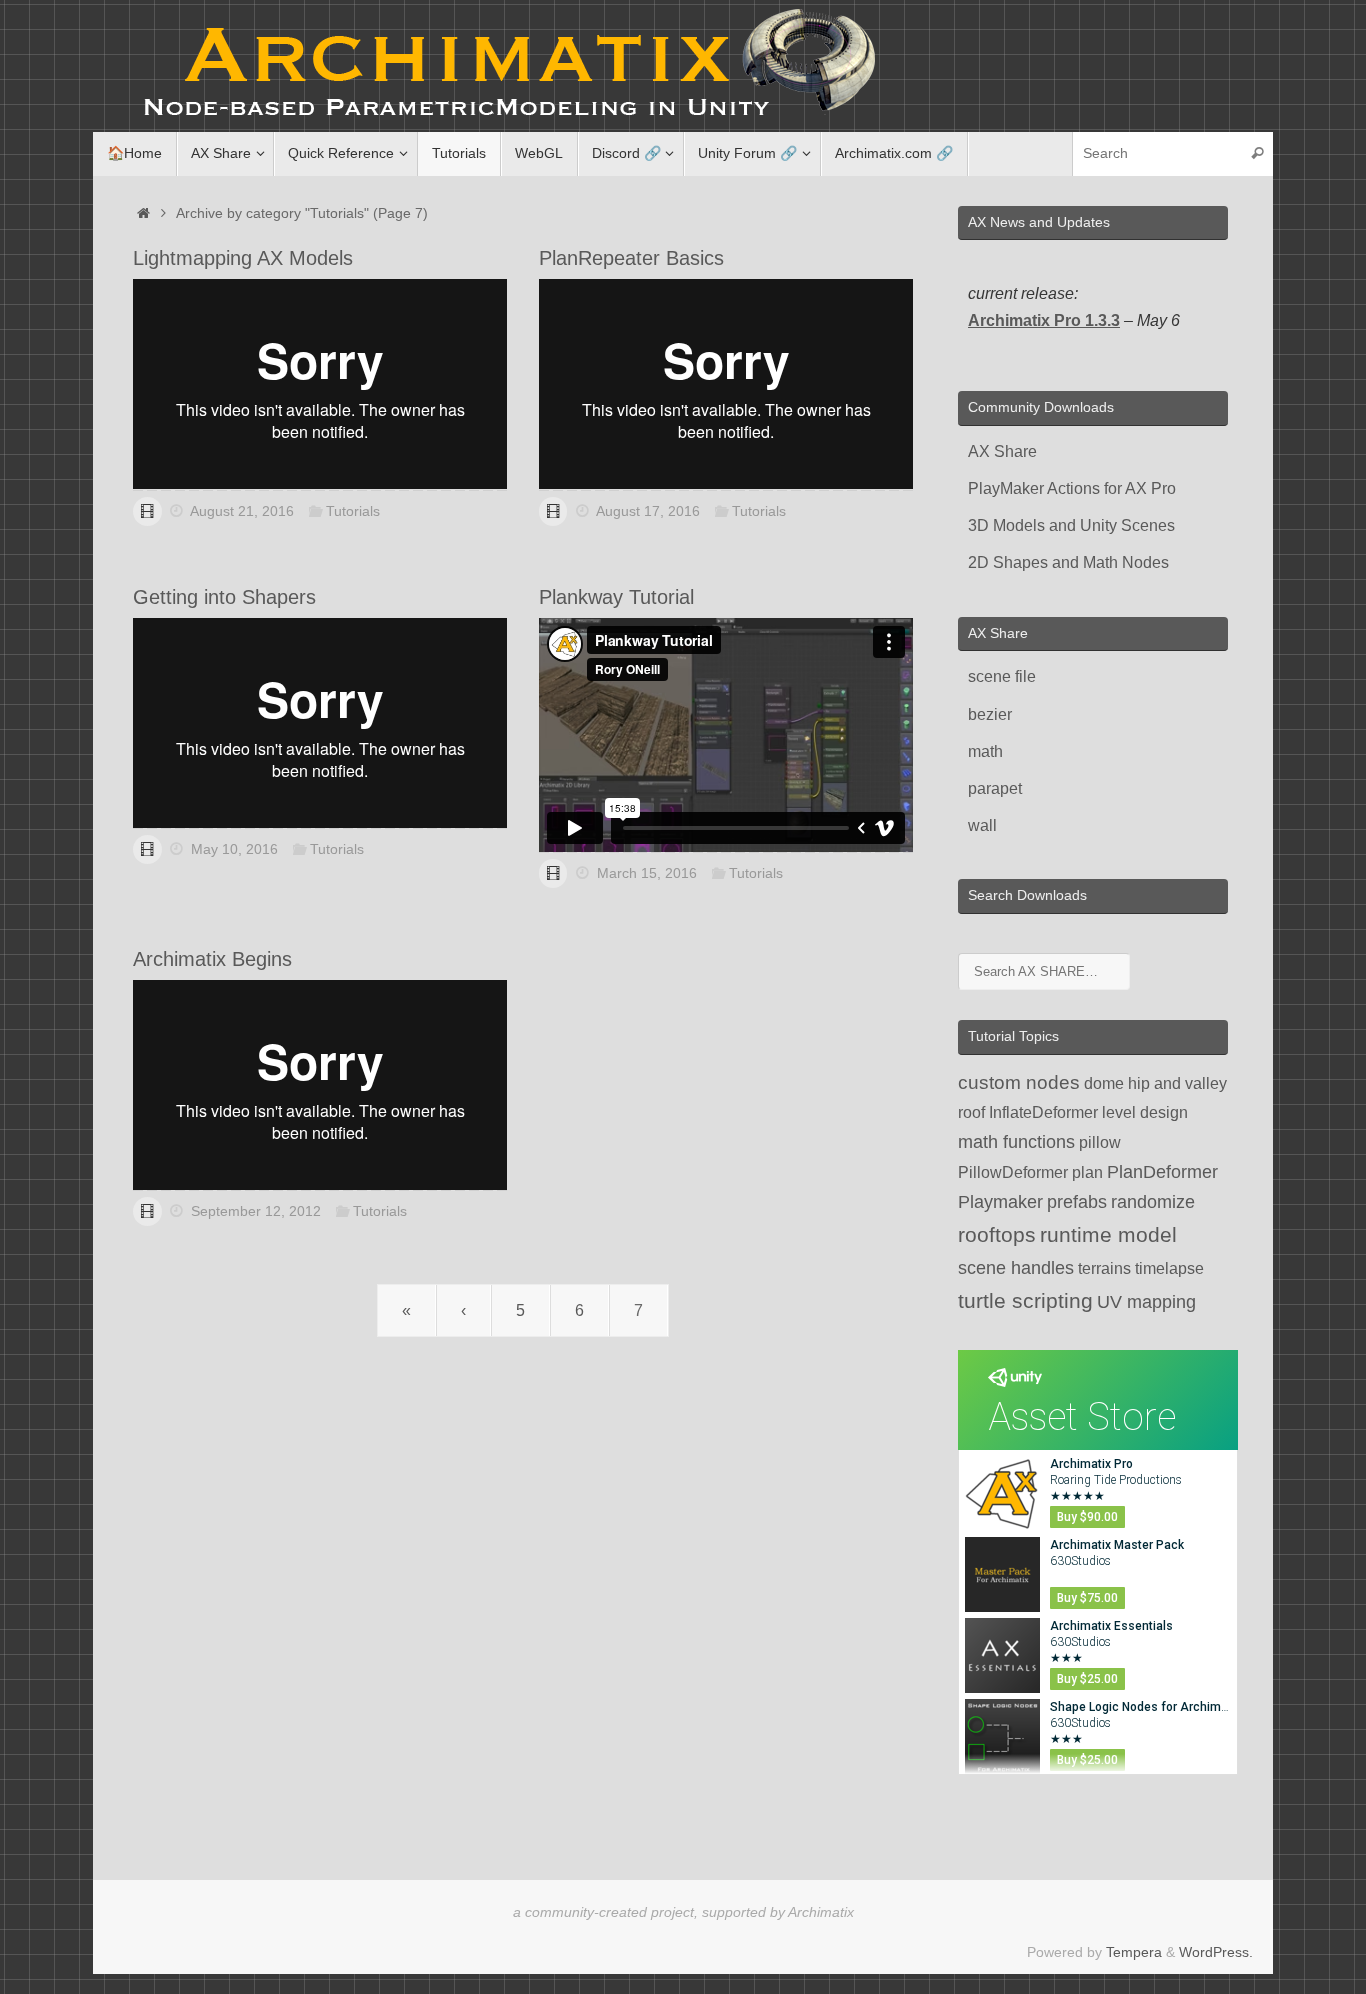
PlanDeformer (1162, 1172)
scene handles (1016, 1268)
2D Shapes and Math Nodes (1068, 562)
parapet (995, 788)
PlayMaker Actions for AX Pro (1072, 488)
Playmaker (1000, 1202)
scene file (1002, 676)
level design (1145, 1112)
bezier (990, 714)
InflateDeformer (1043, 1112)
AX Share (1002, 451)
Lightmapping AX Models (243, 258)
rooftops (997, 1234)
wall (982, 825)
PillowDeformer (1013, 1172)
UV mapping (1146, 1302)
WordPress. (1216, 1952)
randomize (1153, 1202)
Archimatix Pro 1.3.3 (1044, 320)
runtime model (1108, 1235)
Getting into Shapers (224, 597)
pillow (1100, 1142)
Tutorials (353, 511)
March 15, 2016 (647, 873)
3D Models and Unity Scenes (1071, 525)
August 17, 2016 (648, 511)
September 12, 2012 (256, 1211)
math (985, 751)
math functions (1016, 1142)
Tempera (1134, 1952)
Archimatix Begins (212, 959)
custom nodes (1019, 1082)
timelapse (1169, 1268)
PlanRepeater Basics (631, 258)
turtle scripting (1025, 1301)
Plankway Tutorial (616, 597)
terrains (1104, 1268)
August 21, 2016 (242, 511)
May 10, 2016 (234, 849)
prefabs (1077, 1202)
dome (1104, 1083)
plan (1087, 1172)
